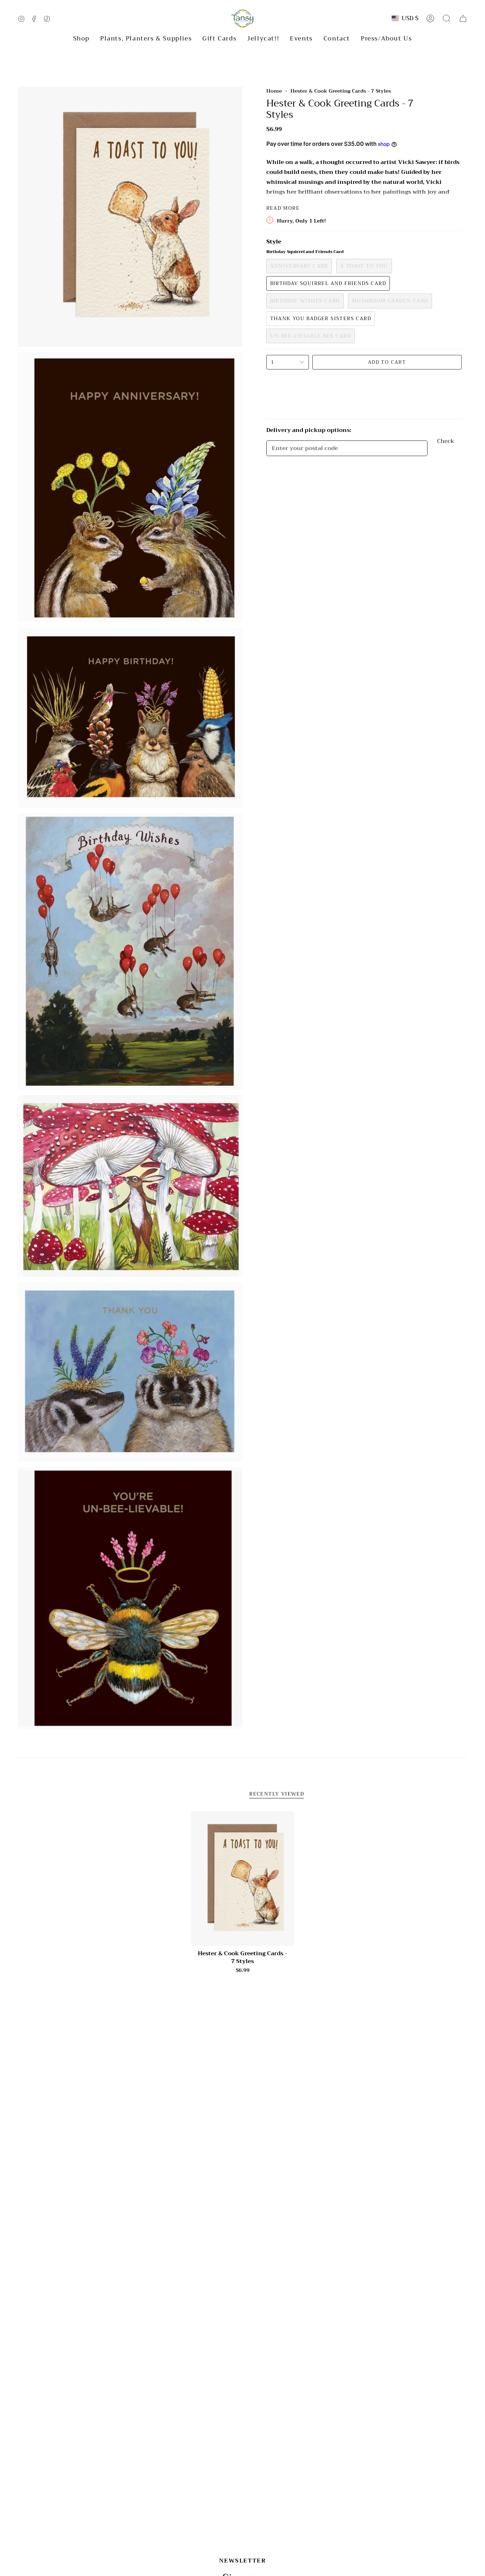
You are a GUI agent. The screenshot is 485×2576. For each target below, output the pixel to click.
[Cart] (463, 18)
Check (446, 442)
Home (274, 91)
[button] (81, 39)
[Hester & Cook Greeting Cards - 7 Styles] (243, 1879)
